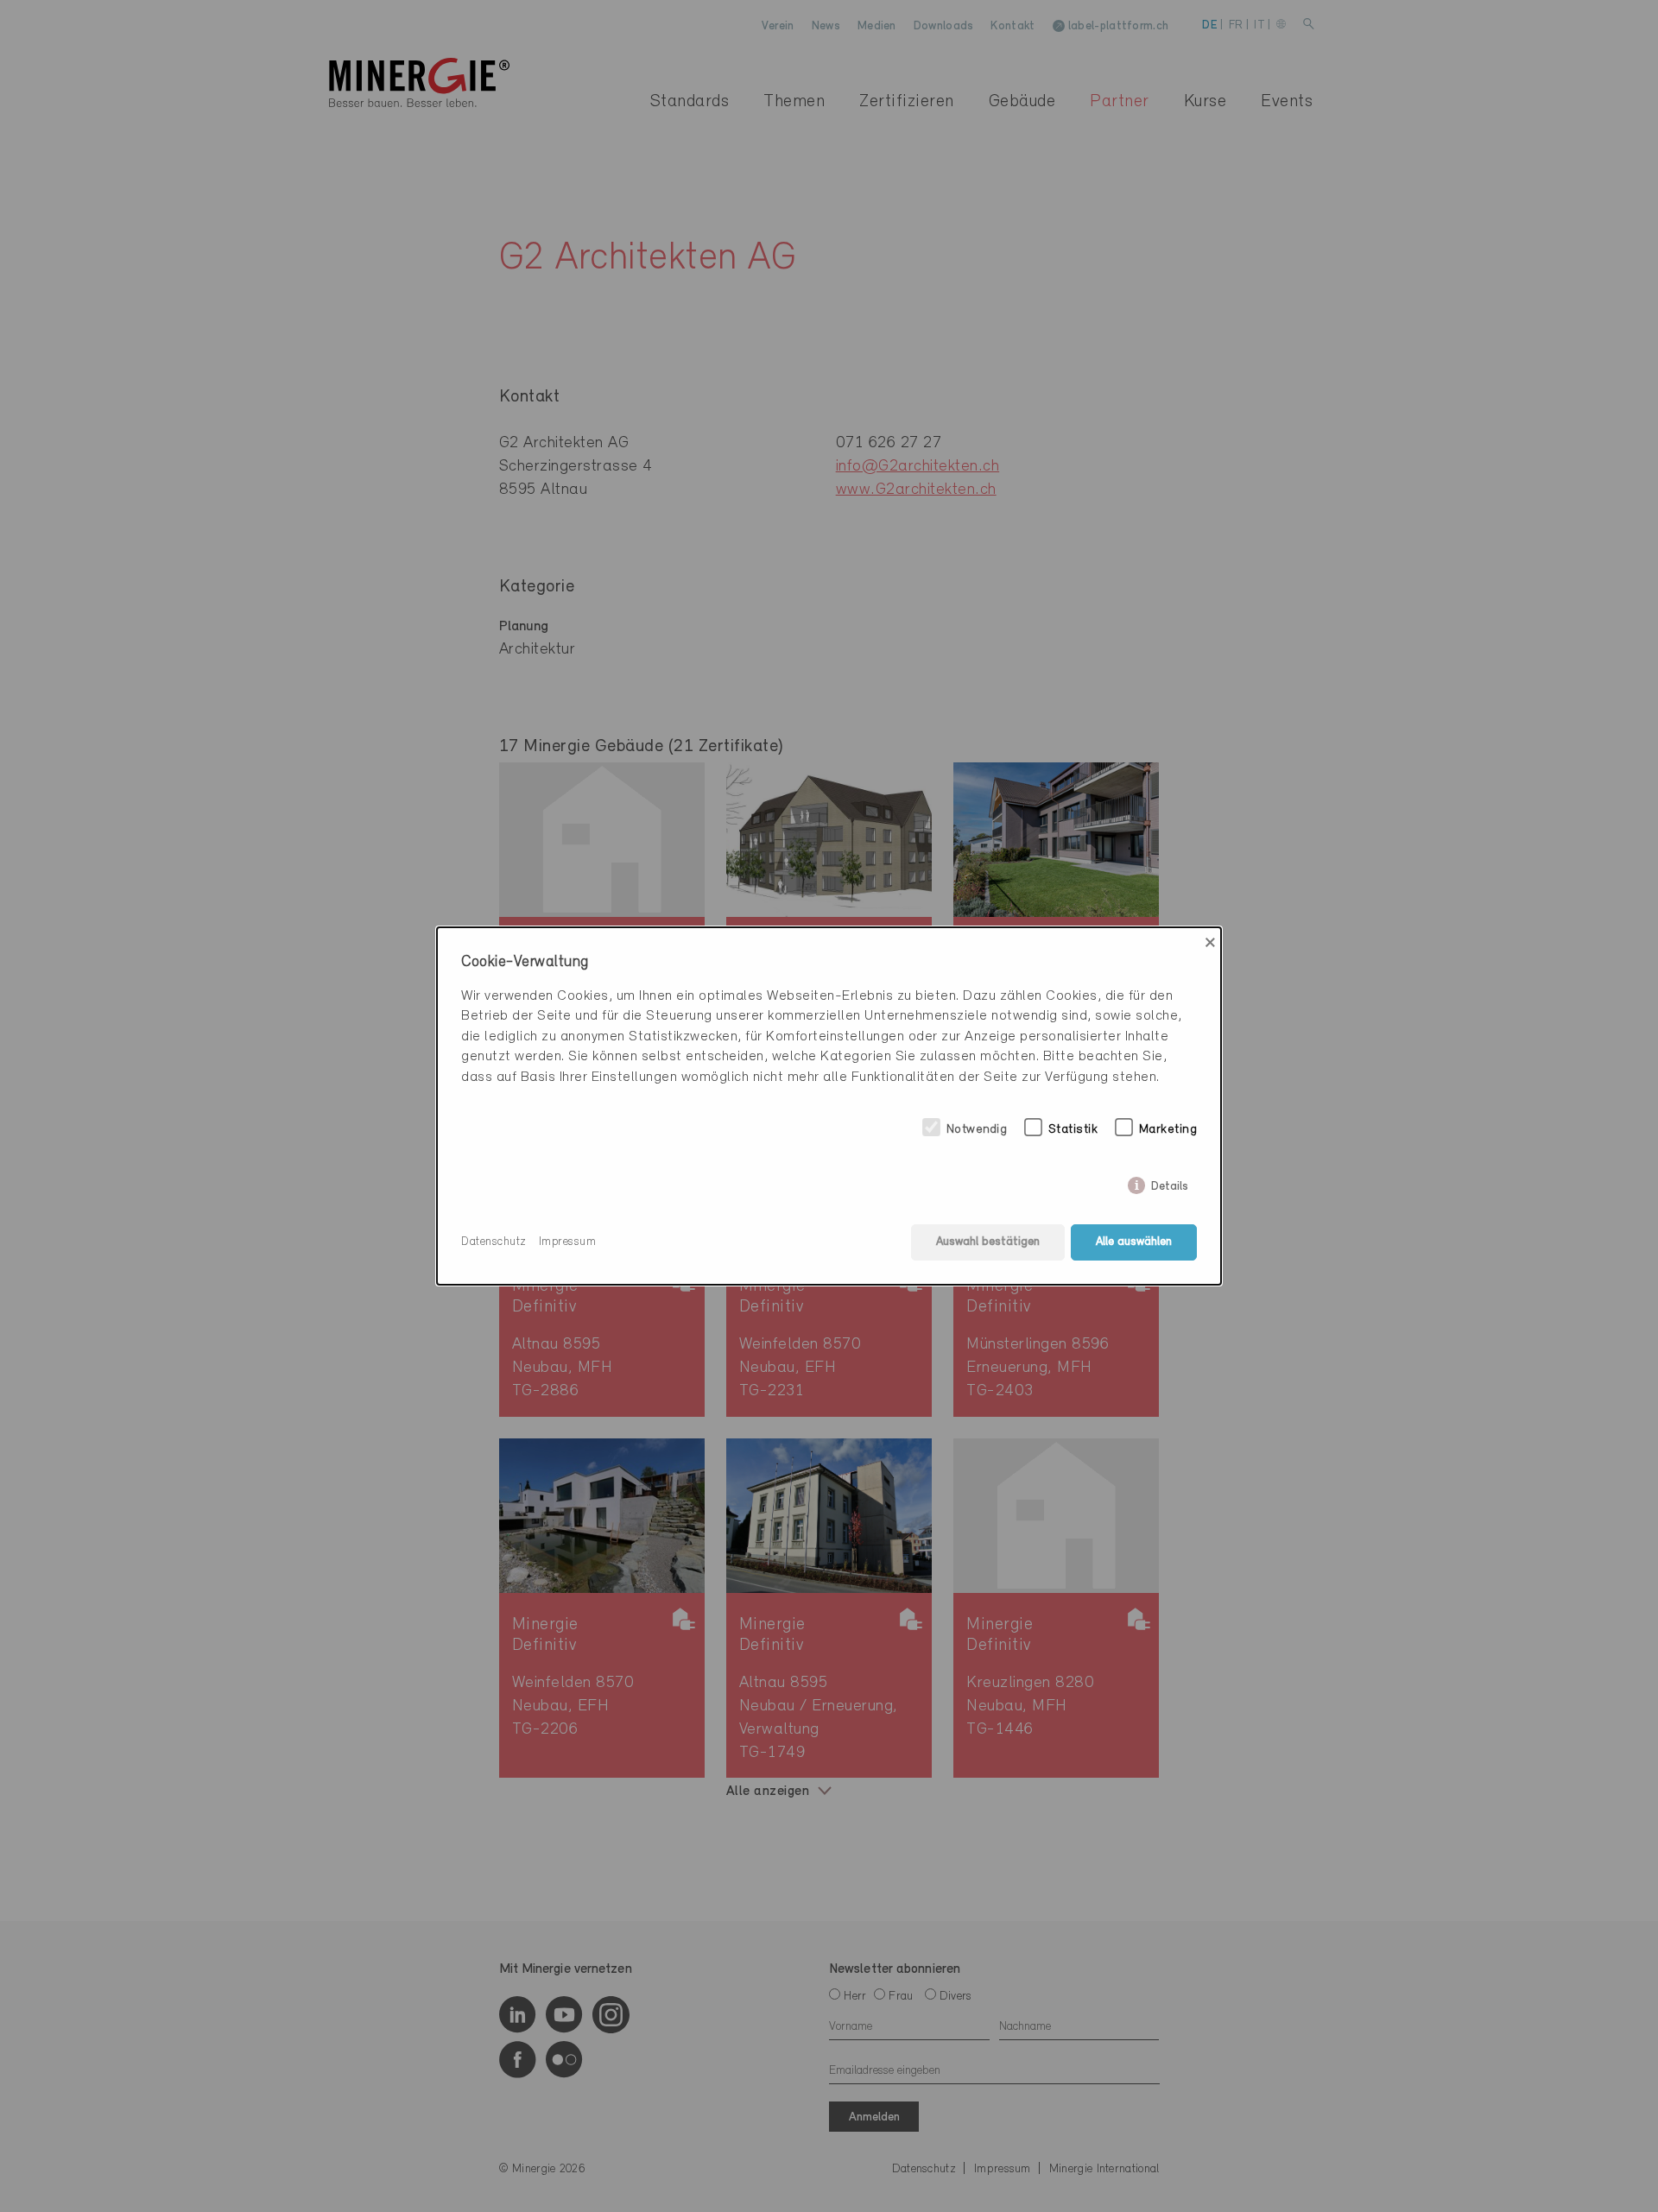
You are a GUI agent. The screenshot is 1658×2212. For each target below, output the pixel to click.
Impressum (568, 1242)
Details (1170, 1183)
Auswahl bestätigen (988, 1242)
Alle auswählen (1134, 1242)
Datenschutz (494, 1242)
